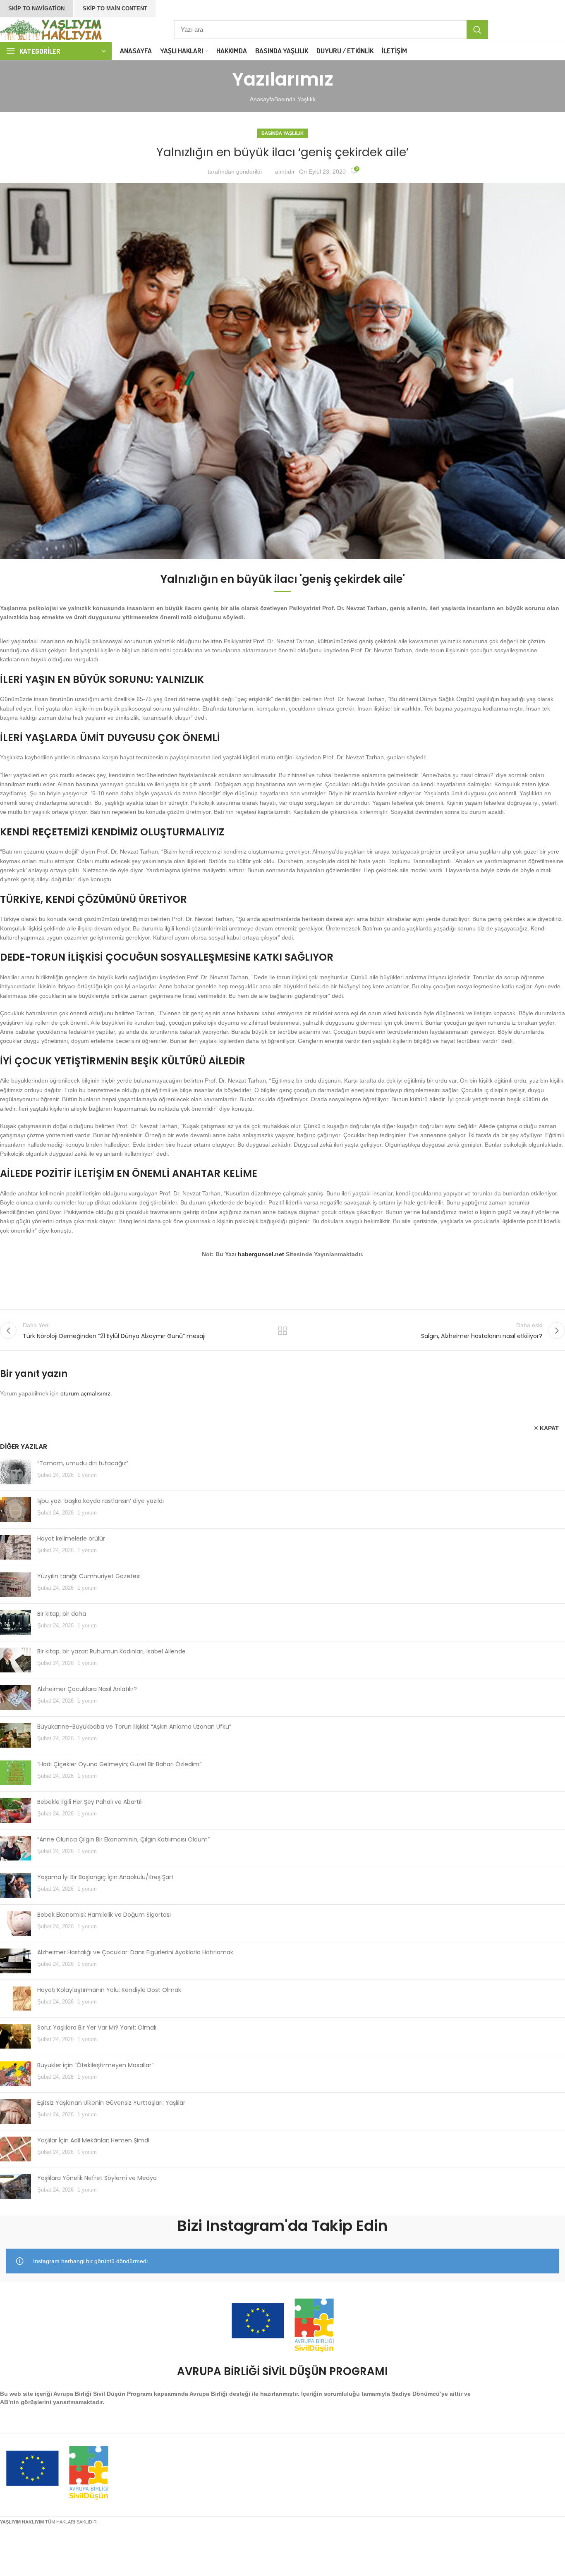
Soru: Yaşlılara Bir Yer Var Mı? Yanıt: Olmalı (97, 2027)
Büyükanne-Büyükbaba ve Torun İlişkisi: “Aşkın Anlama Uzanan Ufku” (134, 1727)
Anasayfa (262, 99)
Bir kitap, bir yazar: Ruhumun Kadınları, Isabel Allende (111, 1651)
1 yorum (87, 1475)
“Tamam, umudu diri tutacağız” (83, 1463)
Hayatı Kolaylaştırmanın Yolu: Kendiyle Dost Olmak (109, 1990)
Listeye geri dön (283, 1331)
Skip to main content (115, 8)
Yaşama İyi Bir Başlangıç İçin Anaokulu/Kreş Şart (105, 1877)
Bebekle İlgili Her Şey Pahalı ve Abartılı (90, 1802)
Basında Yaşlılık (295, 99)
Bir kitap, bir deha (62, 1614)
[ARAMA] (477, 30)
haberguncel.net (261, 1254)
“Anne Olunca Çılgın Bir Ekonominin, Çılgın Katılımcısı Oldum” (123, 1839)
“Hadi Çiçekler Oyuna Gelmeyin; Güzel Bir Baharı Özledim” (119, 1764)
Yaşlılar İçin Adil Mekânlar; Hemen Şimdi (93, 2140)
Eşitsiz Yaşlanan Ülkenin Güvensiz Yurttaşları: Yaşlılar (111, 2103)
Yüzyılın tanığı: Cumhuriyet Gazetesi (89, 1576)
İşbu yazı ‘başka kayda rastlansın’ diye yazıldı (101, 1501)
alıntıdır (285, 172)
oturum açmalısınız (85, 1393)
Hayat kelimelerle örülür (71, 1538)
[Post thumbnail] (16, 1472)
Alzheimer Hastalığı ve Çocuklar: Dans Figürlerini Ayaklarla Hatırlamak (135, 1952)
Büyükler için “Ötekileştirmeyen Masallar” (95, 2065)
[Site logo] (52, 29)
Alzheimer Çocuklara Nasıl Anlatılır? (87, 1689)
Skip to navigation (36, 8)
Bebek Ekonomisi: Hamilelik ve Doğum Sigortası (104, 1915)
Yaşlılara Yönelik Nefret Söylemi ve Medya (97, 2178)
